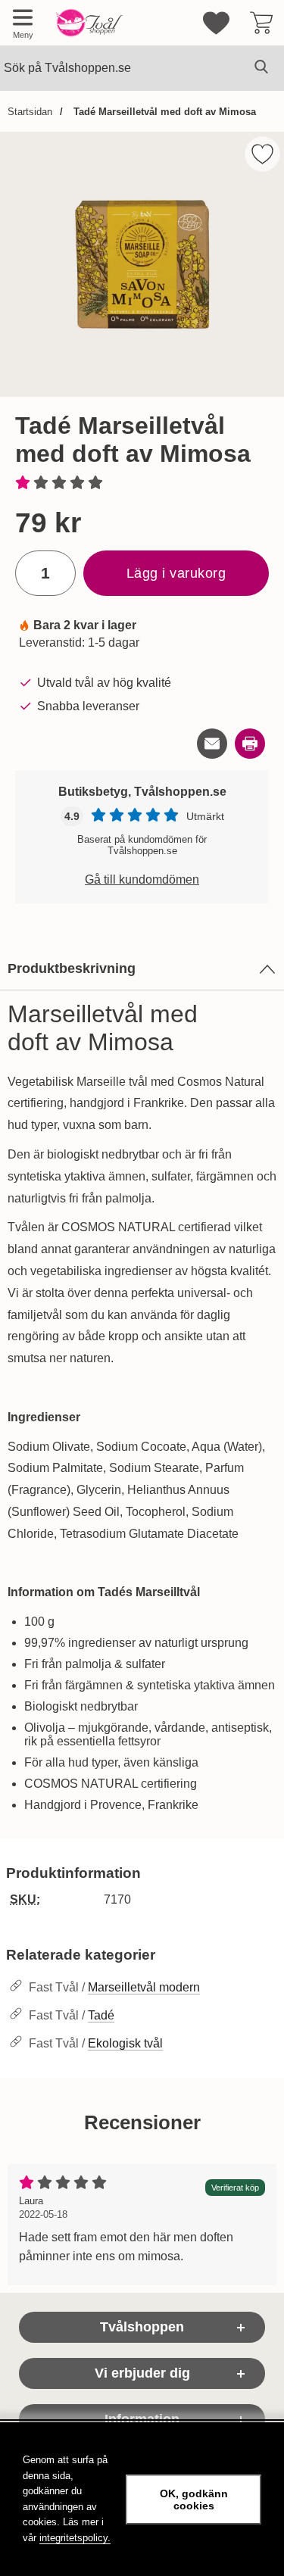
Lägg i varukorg (176, 573)
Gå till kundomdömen (142, 879)
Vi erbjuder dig (142, 2373)
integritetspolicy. (75, 2538)
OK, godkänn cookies (194, 2500)
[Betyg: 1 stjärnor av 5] (142, 484)
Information (142, 2419)
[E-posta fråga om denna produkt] (212, 744)
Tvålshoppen (142, 2327)
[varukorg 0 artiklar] (261, 23)
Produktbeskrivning (72, 968)
